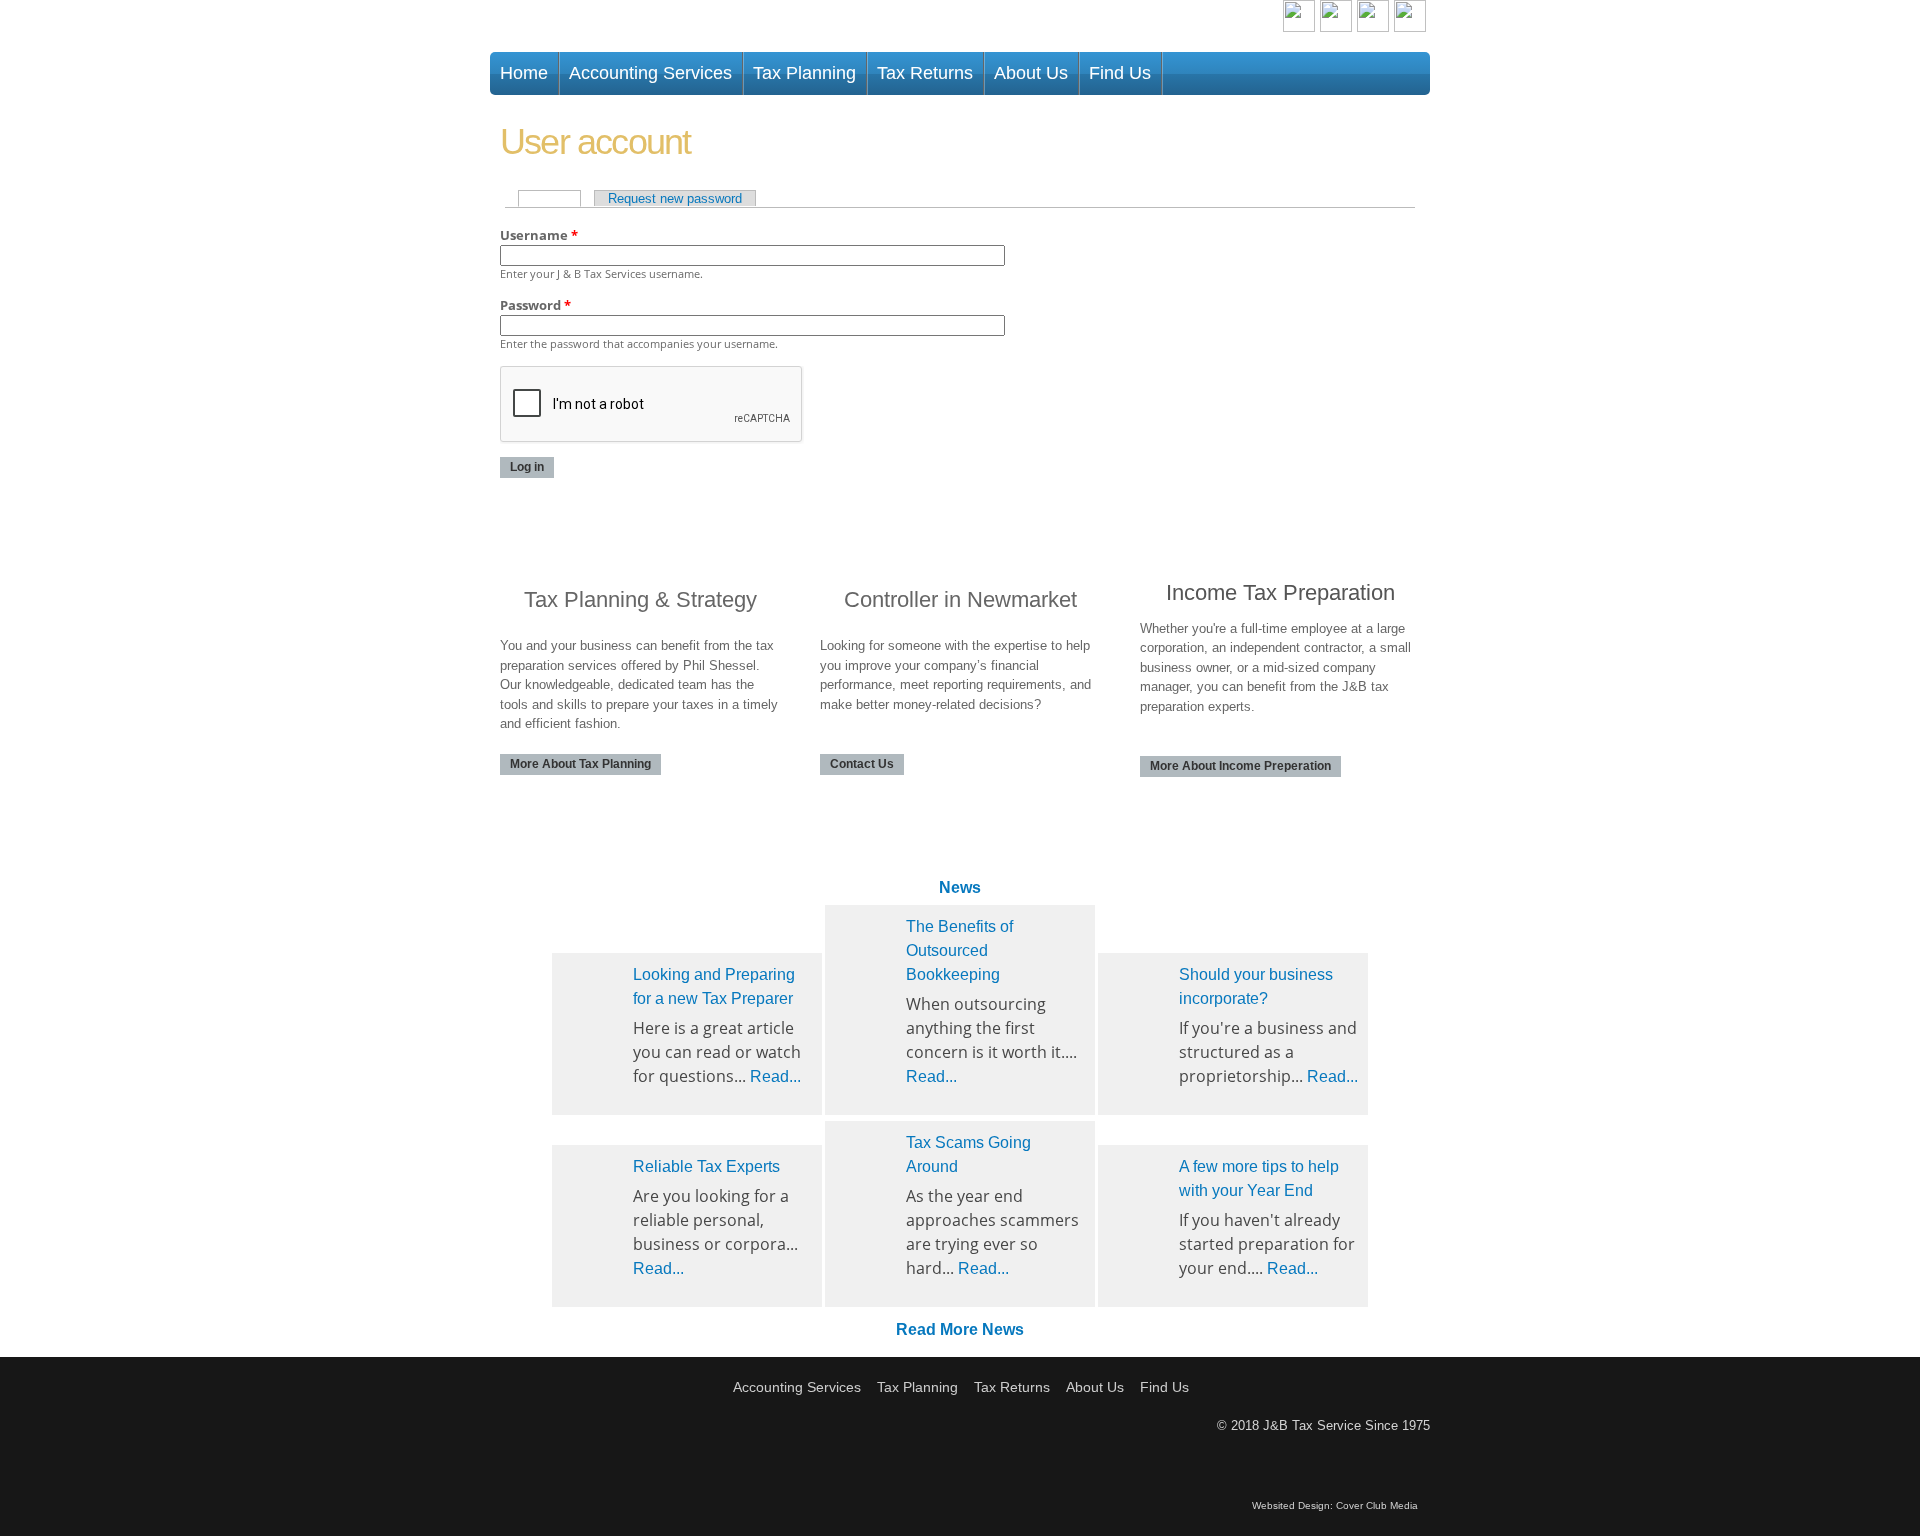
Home (524, 73)
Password (535, 305)
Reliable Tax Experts (706, 1166)
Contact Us (862, 764)
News (960, 887)
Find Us (1120, 73)
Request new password (675, 198)
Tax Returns (925, 73)
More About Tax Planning (580, 764)
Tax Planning (804, 73)
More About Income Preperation (1240, 766)
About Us (1031, 73)
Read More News (960, 1329)
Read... (775, 1076)
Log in (556, 198)
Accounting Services (650, 73)
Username (539, 235)
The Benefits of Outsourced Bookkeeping (959, 950)
